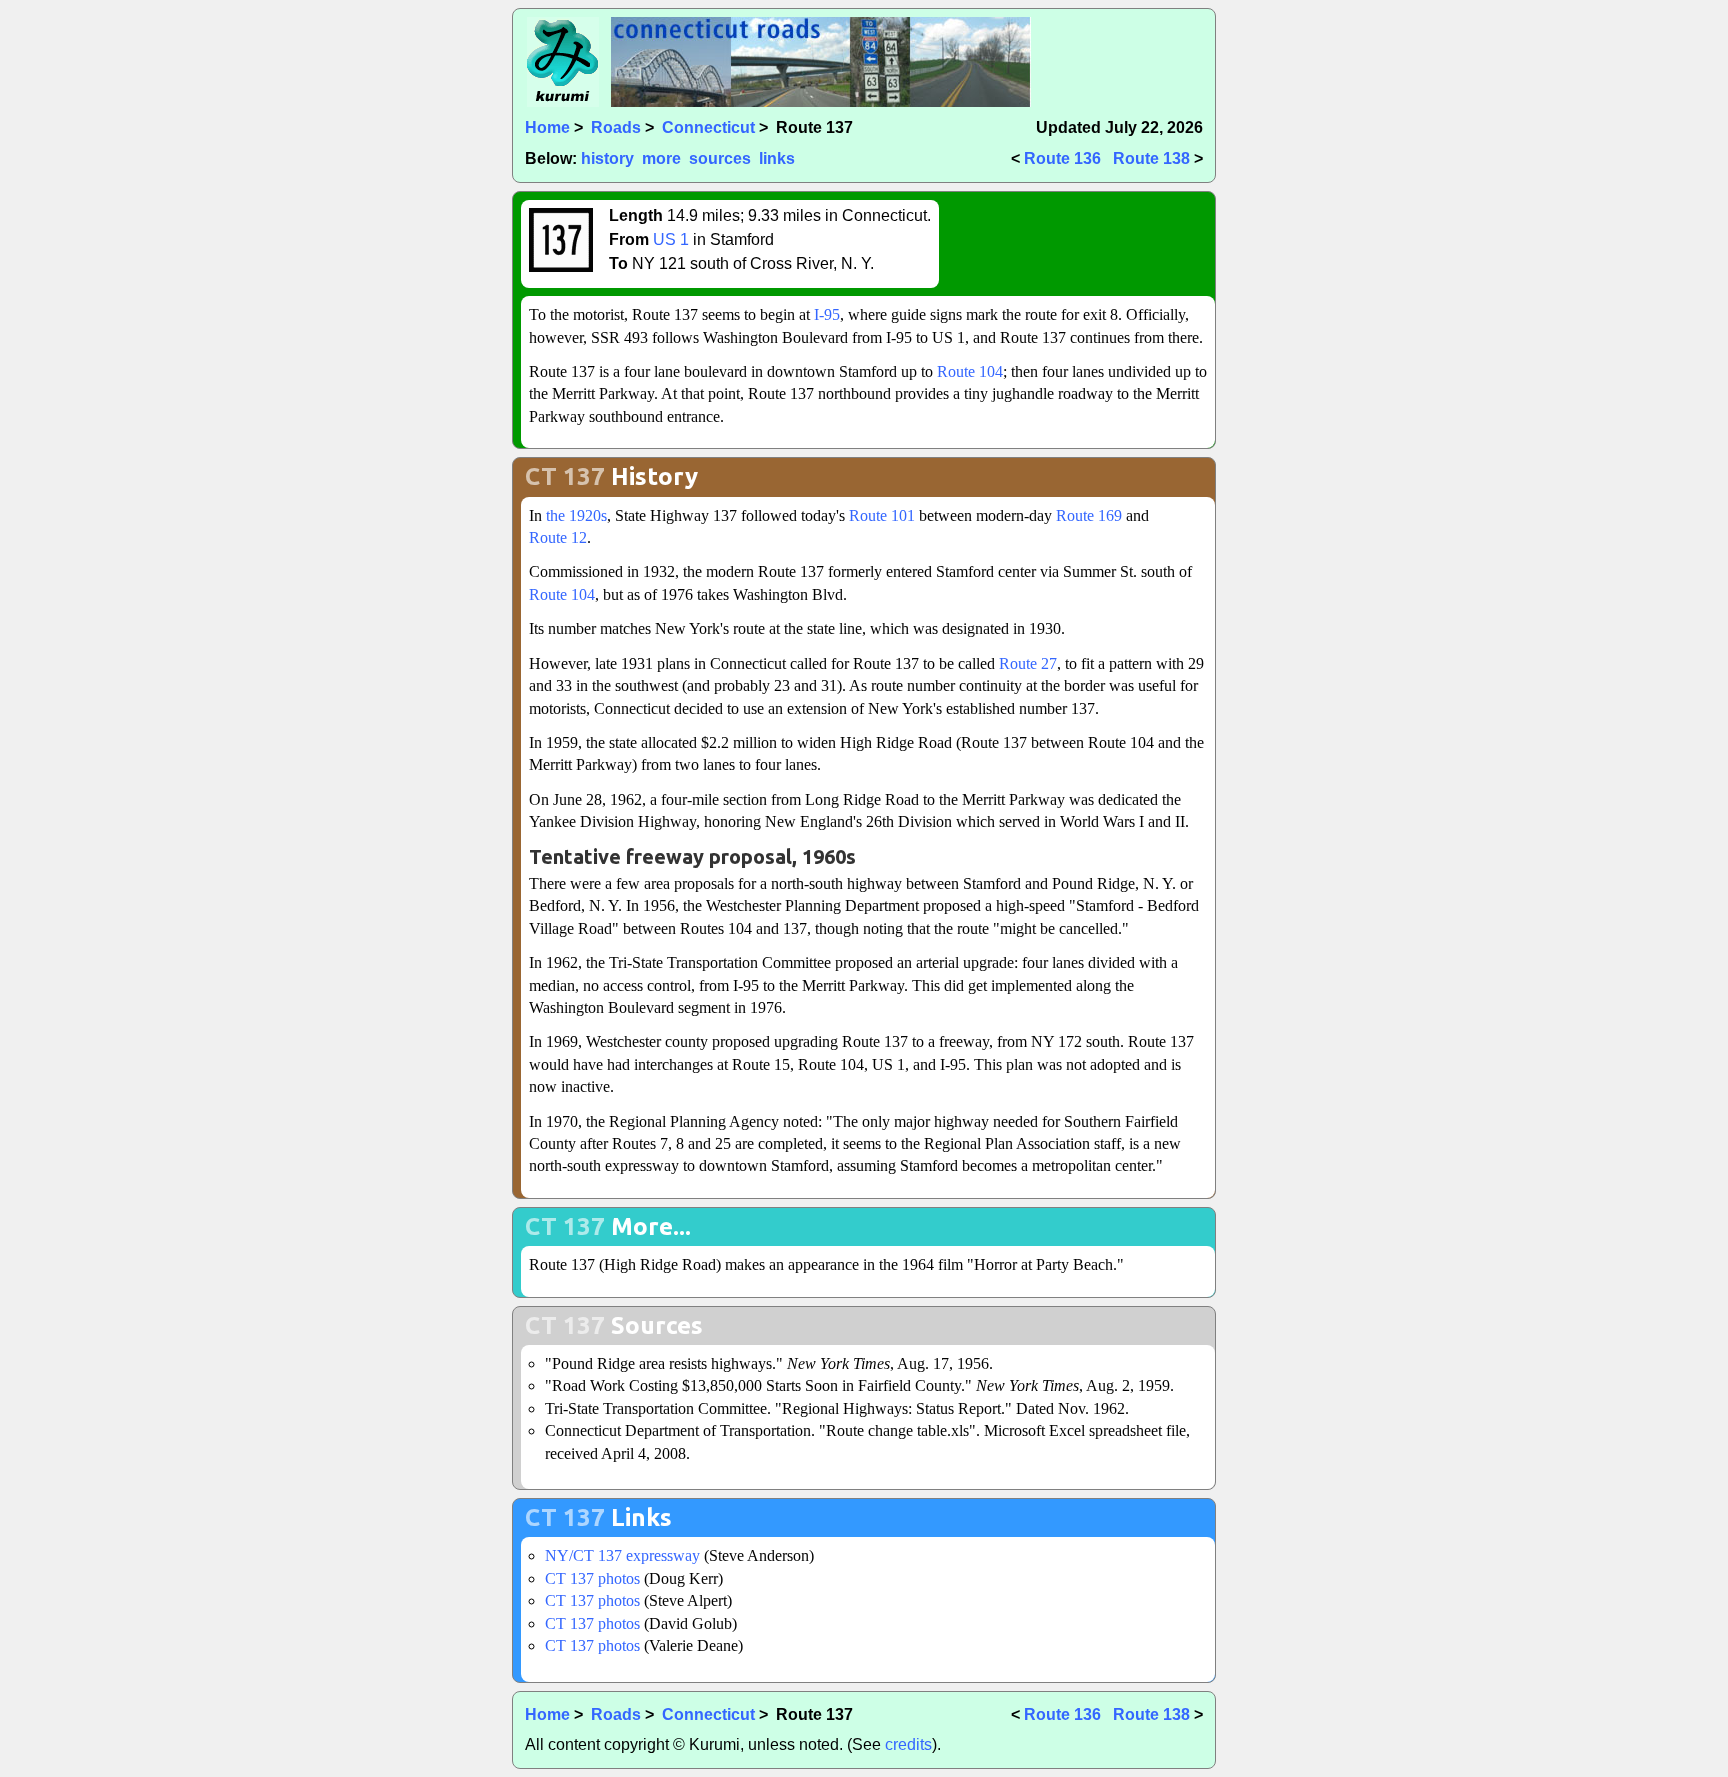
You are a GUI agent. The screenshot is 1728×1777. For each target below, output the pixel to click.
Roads (616, 127)
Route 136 (1062, 158)
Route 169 (1089, 515)
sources (720, 158)
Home (547, 127)
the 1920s (576, 515)
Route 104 (970, 371)
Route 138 (1151, 158)
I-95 (827, 314)
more (661, 158)
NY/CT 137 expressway (622, 1555)
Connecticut (708, 127)
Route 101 (882, 515)
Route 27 (1028, 663)
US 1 (671, 239)
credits (908, 1744)
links (777, 158)
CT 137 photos (592, 1578)
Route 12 (558, 537)
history (607, 158)
